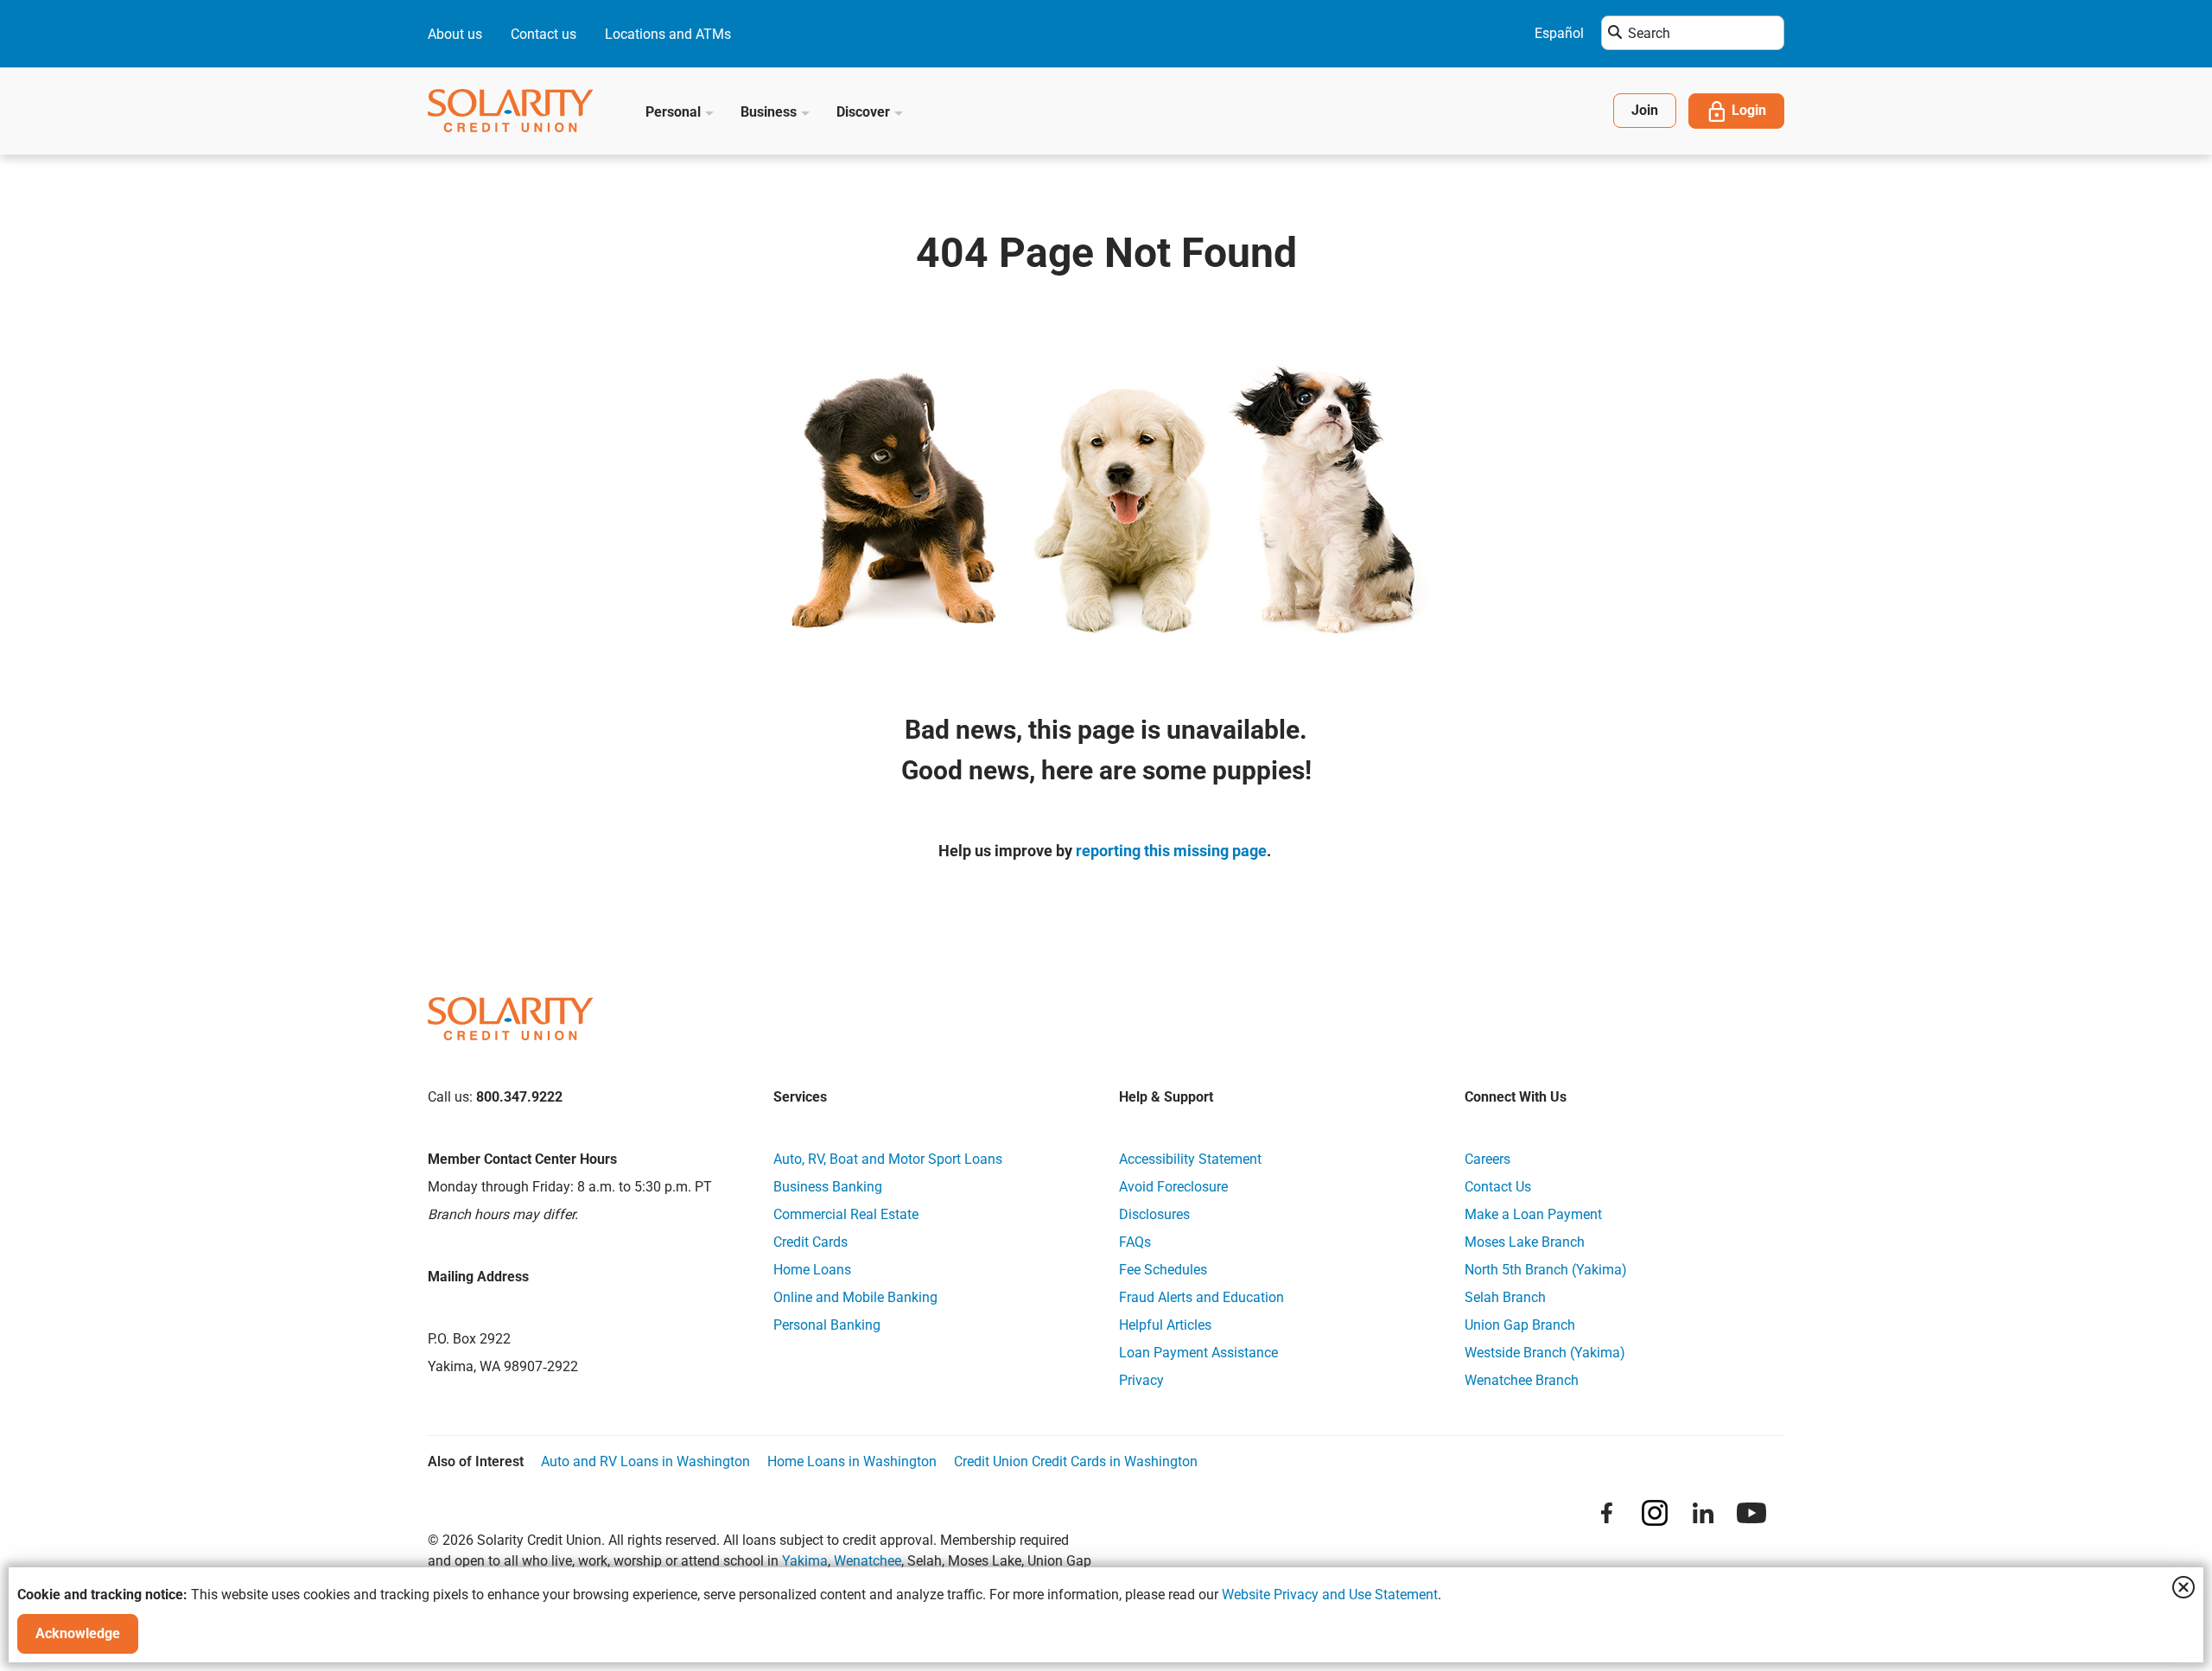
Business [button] (770, 112)
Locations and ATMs (668, 34)
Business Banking (828, 1187)
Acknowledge (78, 1633)
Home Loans (812, 1270)
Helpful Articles (1165, 1325)
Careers (1487, 1159)
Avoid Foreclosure (1173, 1187)
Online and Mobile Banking (855, 1297)
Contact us (543, 34)
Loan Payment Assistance (1198, 1353)
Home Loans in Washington (852, 1461)
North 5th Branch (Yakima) (1546, 1270)
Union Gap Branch (1520, 1325)
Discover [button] (865, 112)
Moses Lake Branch (1525, 1242)
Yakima (805, 1561)
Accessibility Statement (1190, 1159)
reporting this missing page (1171, 851)
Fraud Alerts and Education (1201, 1297)
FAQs (1135, 1242)
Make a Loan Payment (1533, 1214)
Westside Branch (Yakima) (1545, 1353)
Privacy (1141, 1380)
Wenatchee (868, 1561)
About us (455, 34)
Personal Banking (827, 1325)
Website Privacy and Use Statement (1330, 1595)
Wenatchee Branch (1522, 1380)
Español (1559, 33)
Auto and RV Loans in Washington (645, 1461)
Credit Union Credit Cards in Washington (1076, 1461)
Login (1749, 110)
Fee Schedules (1163, 1270)
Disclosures (1154, 1214)
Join (1645, 110)
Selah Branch (1505, 1297)
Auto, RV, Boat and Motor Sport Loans (888, 1159)
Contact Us (1498, 1187)
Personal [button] (675, 112)
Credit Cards (810, 1242)
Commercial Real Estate (846, 1214)
